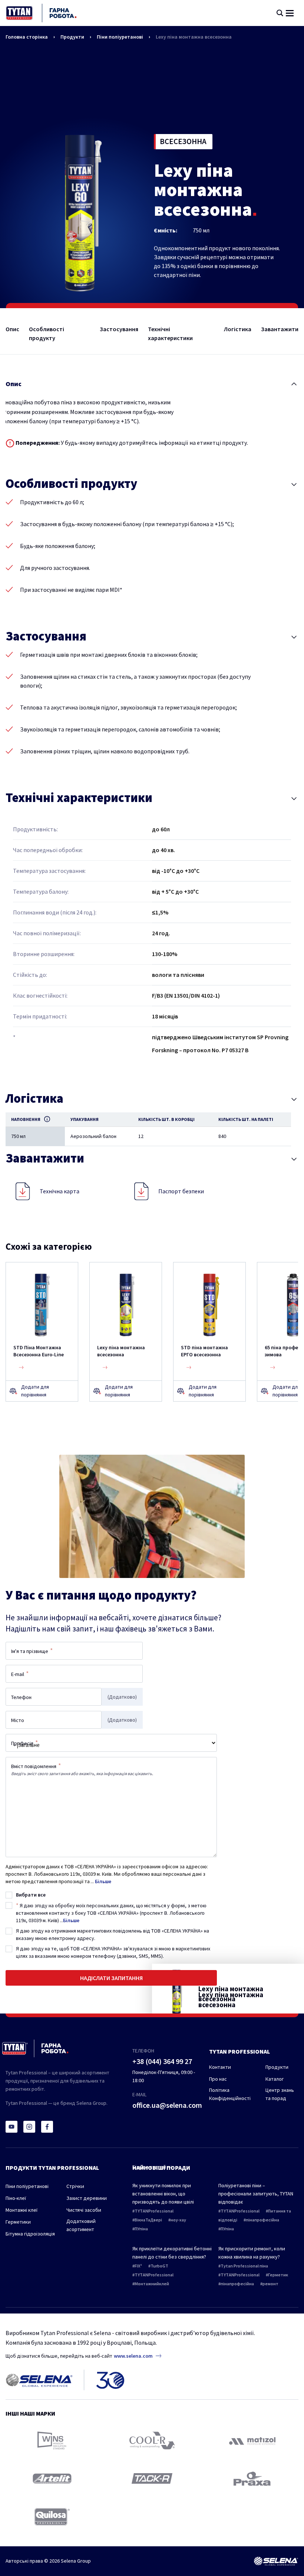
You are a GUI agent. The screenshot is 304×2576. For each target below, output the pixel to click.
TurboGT (159, 2266)
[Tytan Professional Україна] (41, 13)
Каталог (275, 2079)
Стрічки (75, 2186)
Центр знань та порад (280, 2094)
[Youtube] (11, 2127)
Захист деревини (87, 2198)
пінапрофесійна (262, 2220)
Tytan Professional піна (244, 2266)
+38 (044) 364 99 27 (162, 2061)
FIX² (138, 2266)
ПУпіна (141, 2229)
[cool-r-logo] (152, 2440)
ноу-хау (178, 2220)
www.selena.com (133, 2356)
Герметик (278, 2275)
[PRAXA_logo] (252, 2479)
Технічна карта (60, 1191)
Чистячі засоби (84, 2210)
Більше (103, 1881)
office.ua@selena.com (167, 2105)
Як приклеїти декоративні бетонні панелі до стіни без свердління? (172, 2253)
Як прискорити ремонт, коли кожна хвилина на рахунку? (252, 2253)
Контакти (220, 2067)
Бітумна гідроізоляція (30, 2234)
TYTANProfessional (154, 2211)
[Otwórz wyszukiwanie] (280, 13)
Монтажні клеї (22, 2210)
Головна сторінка (27, 37)
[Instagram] (29, 2127)
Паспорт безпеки (181, 1191)
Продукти (72, 37)
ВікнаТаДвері (148, 2220)
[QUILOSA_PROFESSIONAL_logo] (52, 2517)
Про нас (218, 2079)
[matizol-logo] (252, 2441)
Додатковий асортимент (81, 2225)
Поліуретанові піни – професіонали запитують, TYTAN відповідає (256, 2194)
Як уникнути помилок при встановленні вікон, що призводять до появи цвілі (163, 2194)
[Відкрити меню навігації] (290, 13)
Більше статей (150, 2167)
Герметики (18, 2222)
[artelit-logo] (52, 2479)
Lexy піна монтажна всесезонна (194, 37)
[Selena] (276, 2561)
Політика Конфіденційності (230, 2094)
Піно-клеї (16, 2198)
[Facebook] (47, 2127)
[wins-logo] (52, 2440)
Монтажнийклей (152, 2284)
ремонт (270, 2284)
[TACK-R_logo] (152, 2479)
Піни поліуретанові (120, 37)
